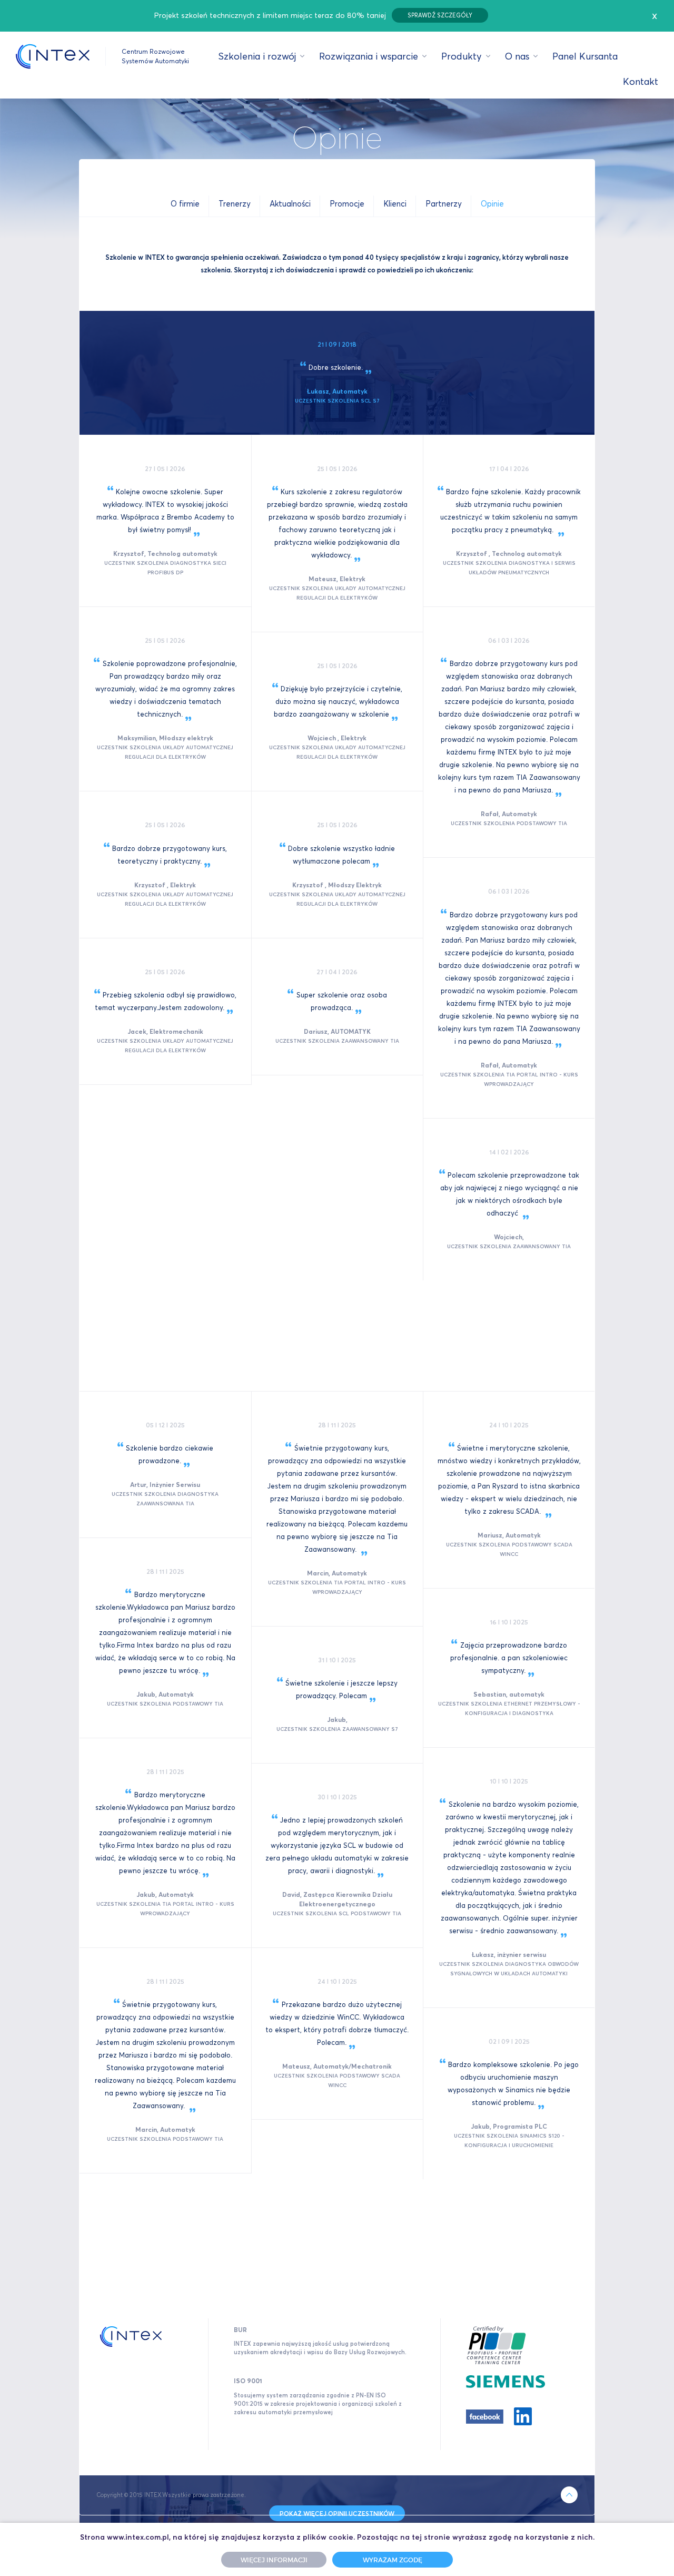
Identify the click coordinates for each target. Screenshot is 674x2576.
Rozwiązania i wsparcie (369, 56)
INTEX (53, 56)
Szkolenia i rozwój (257, 56)
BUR (240, 2330)
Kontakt (641, 81)
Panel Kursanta (585, 56)
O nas (517, 56)
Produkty (462, 56)
